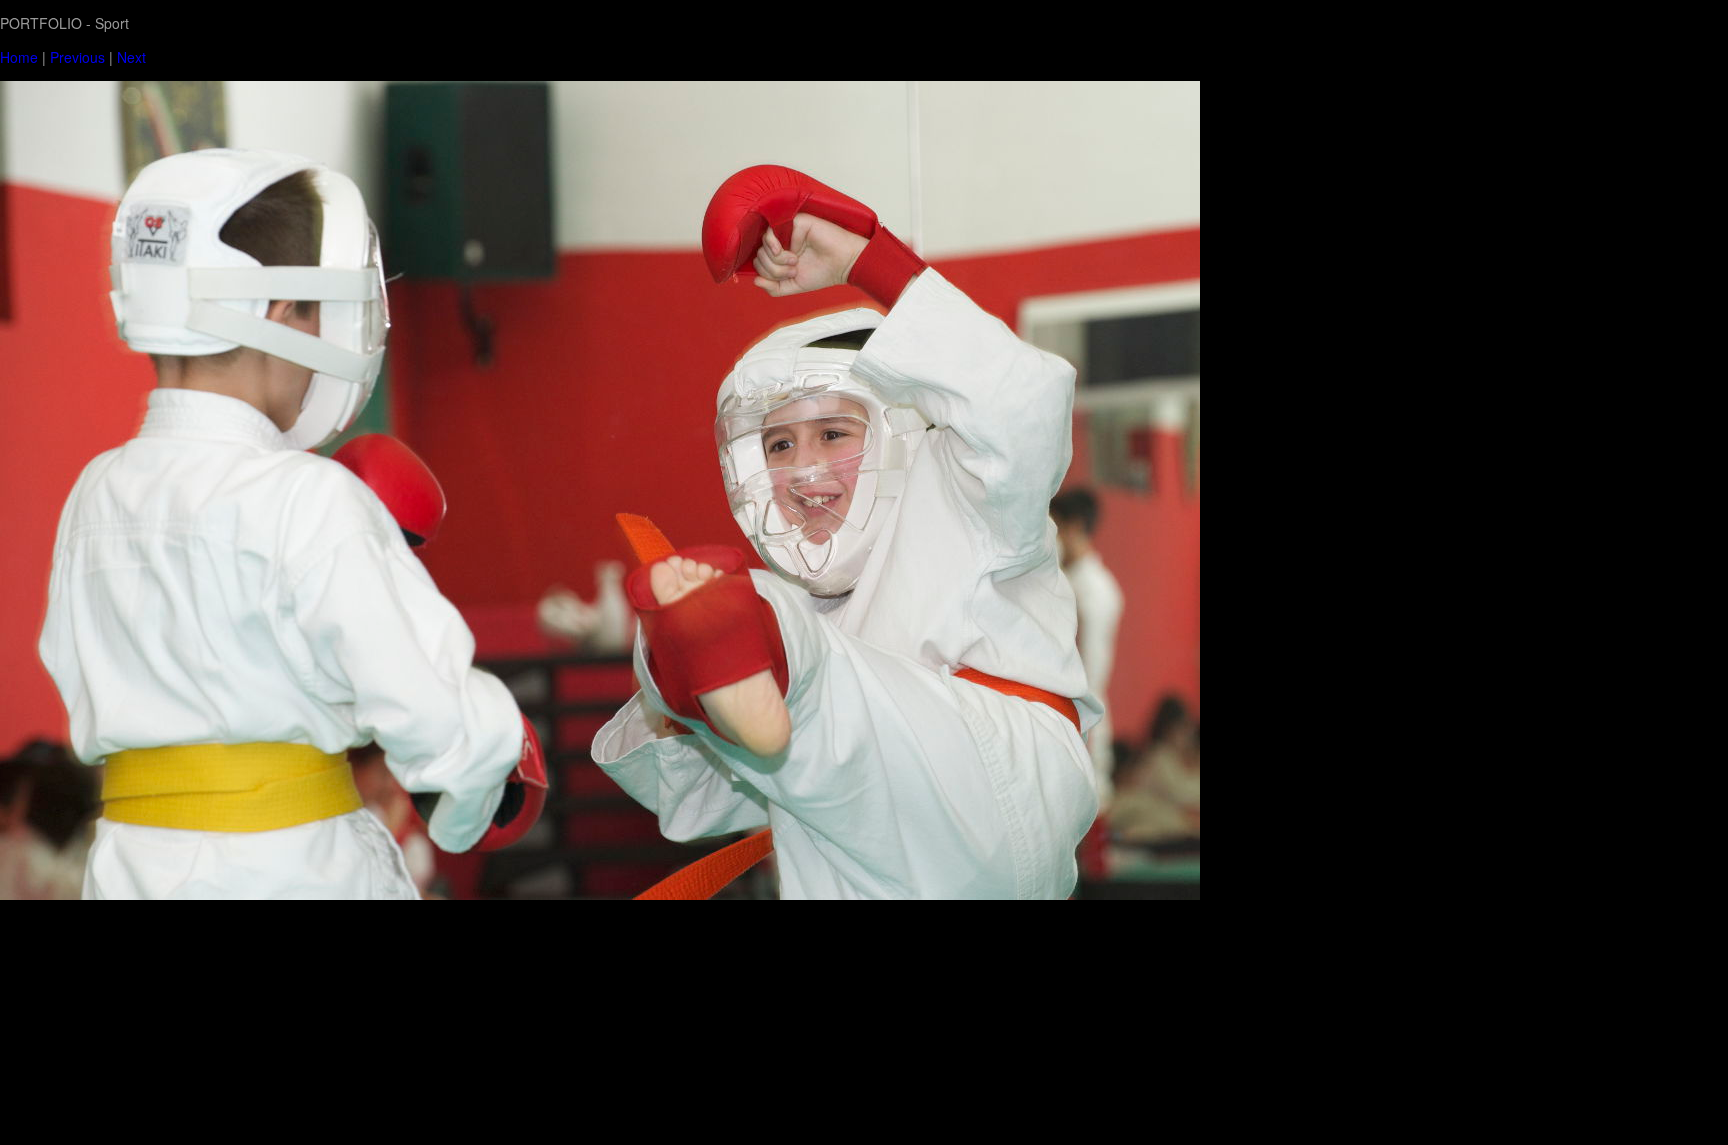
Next (131, 57)
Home (19, 57)
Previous (77, 57)
